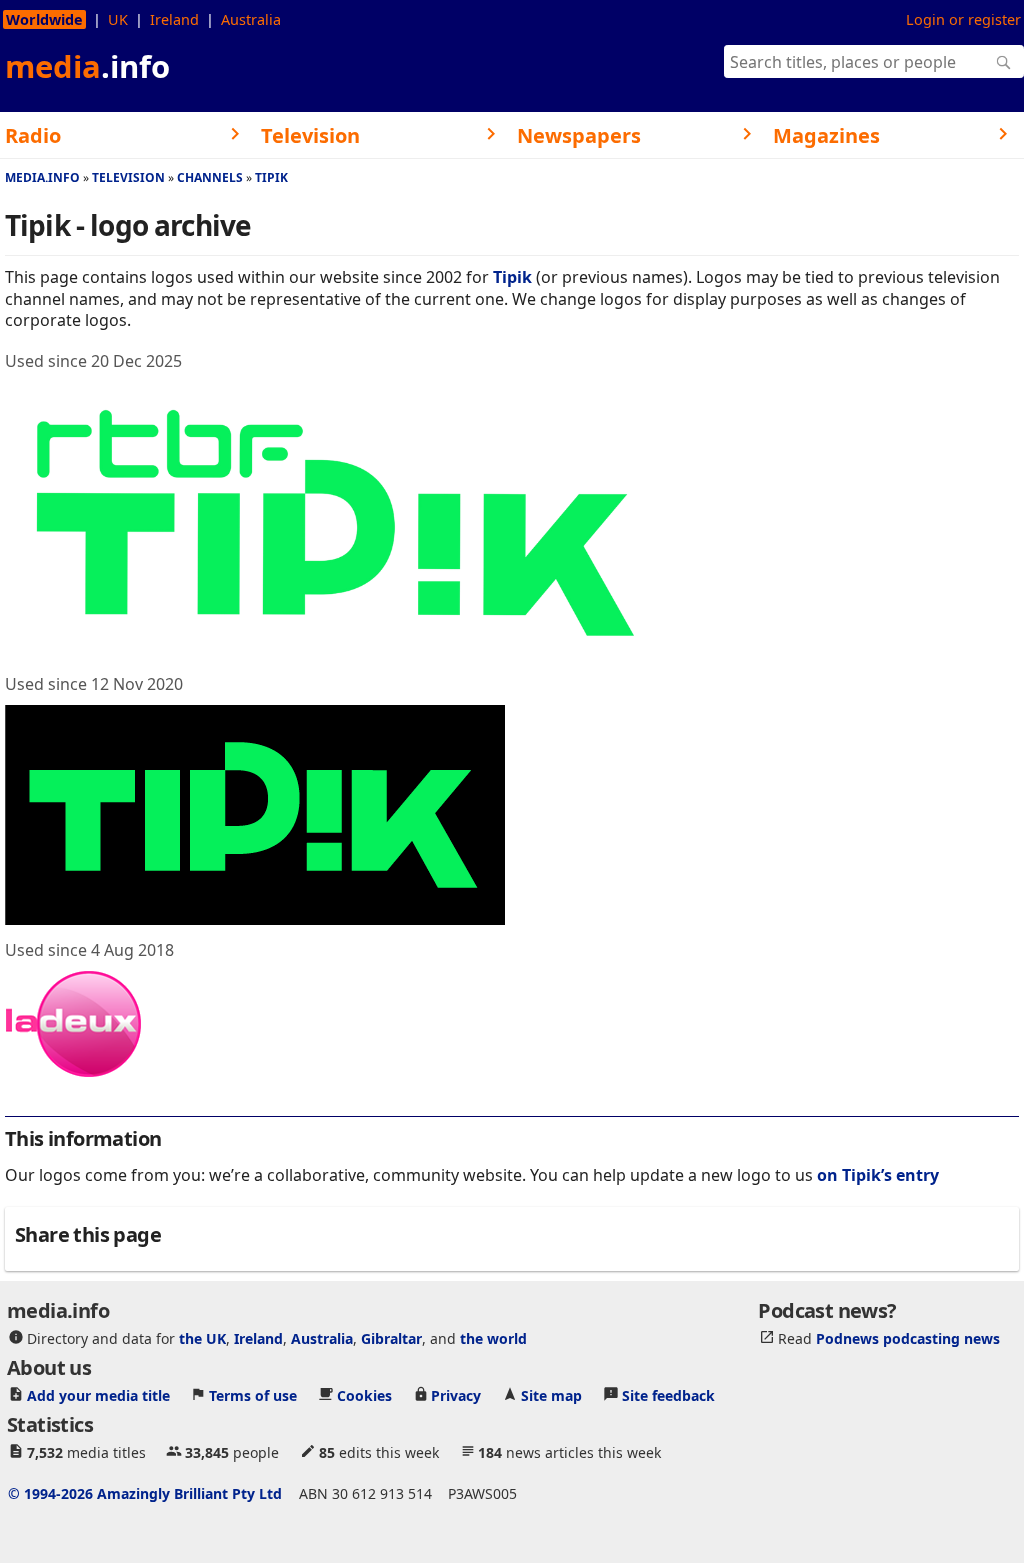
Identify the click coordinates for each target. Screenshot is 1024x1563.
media (87, 66)
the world (493, 1338)
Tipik (271, 177)
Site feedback (668, 1395)
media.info (42, 177)
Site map (551, 1395)
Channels (210, 177)
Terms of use (253, 1395)
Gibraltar (391, 1338)
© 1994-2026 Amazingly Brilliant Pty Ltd (145, 1493)
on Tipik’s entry (878, 1175)
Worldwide (44, 19)
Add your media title (98, 1395)
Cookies (364, 1395)
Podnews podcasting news (908, 1338)
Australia (251, 19)
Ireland (174, 19)
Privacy (456, 1395)
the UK (202, 1338)
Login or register (963, 19)
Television (128, 177)
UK (118, 19)
